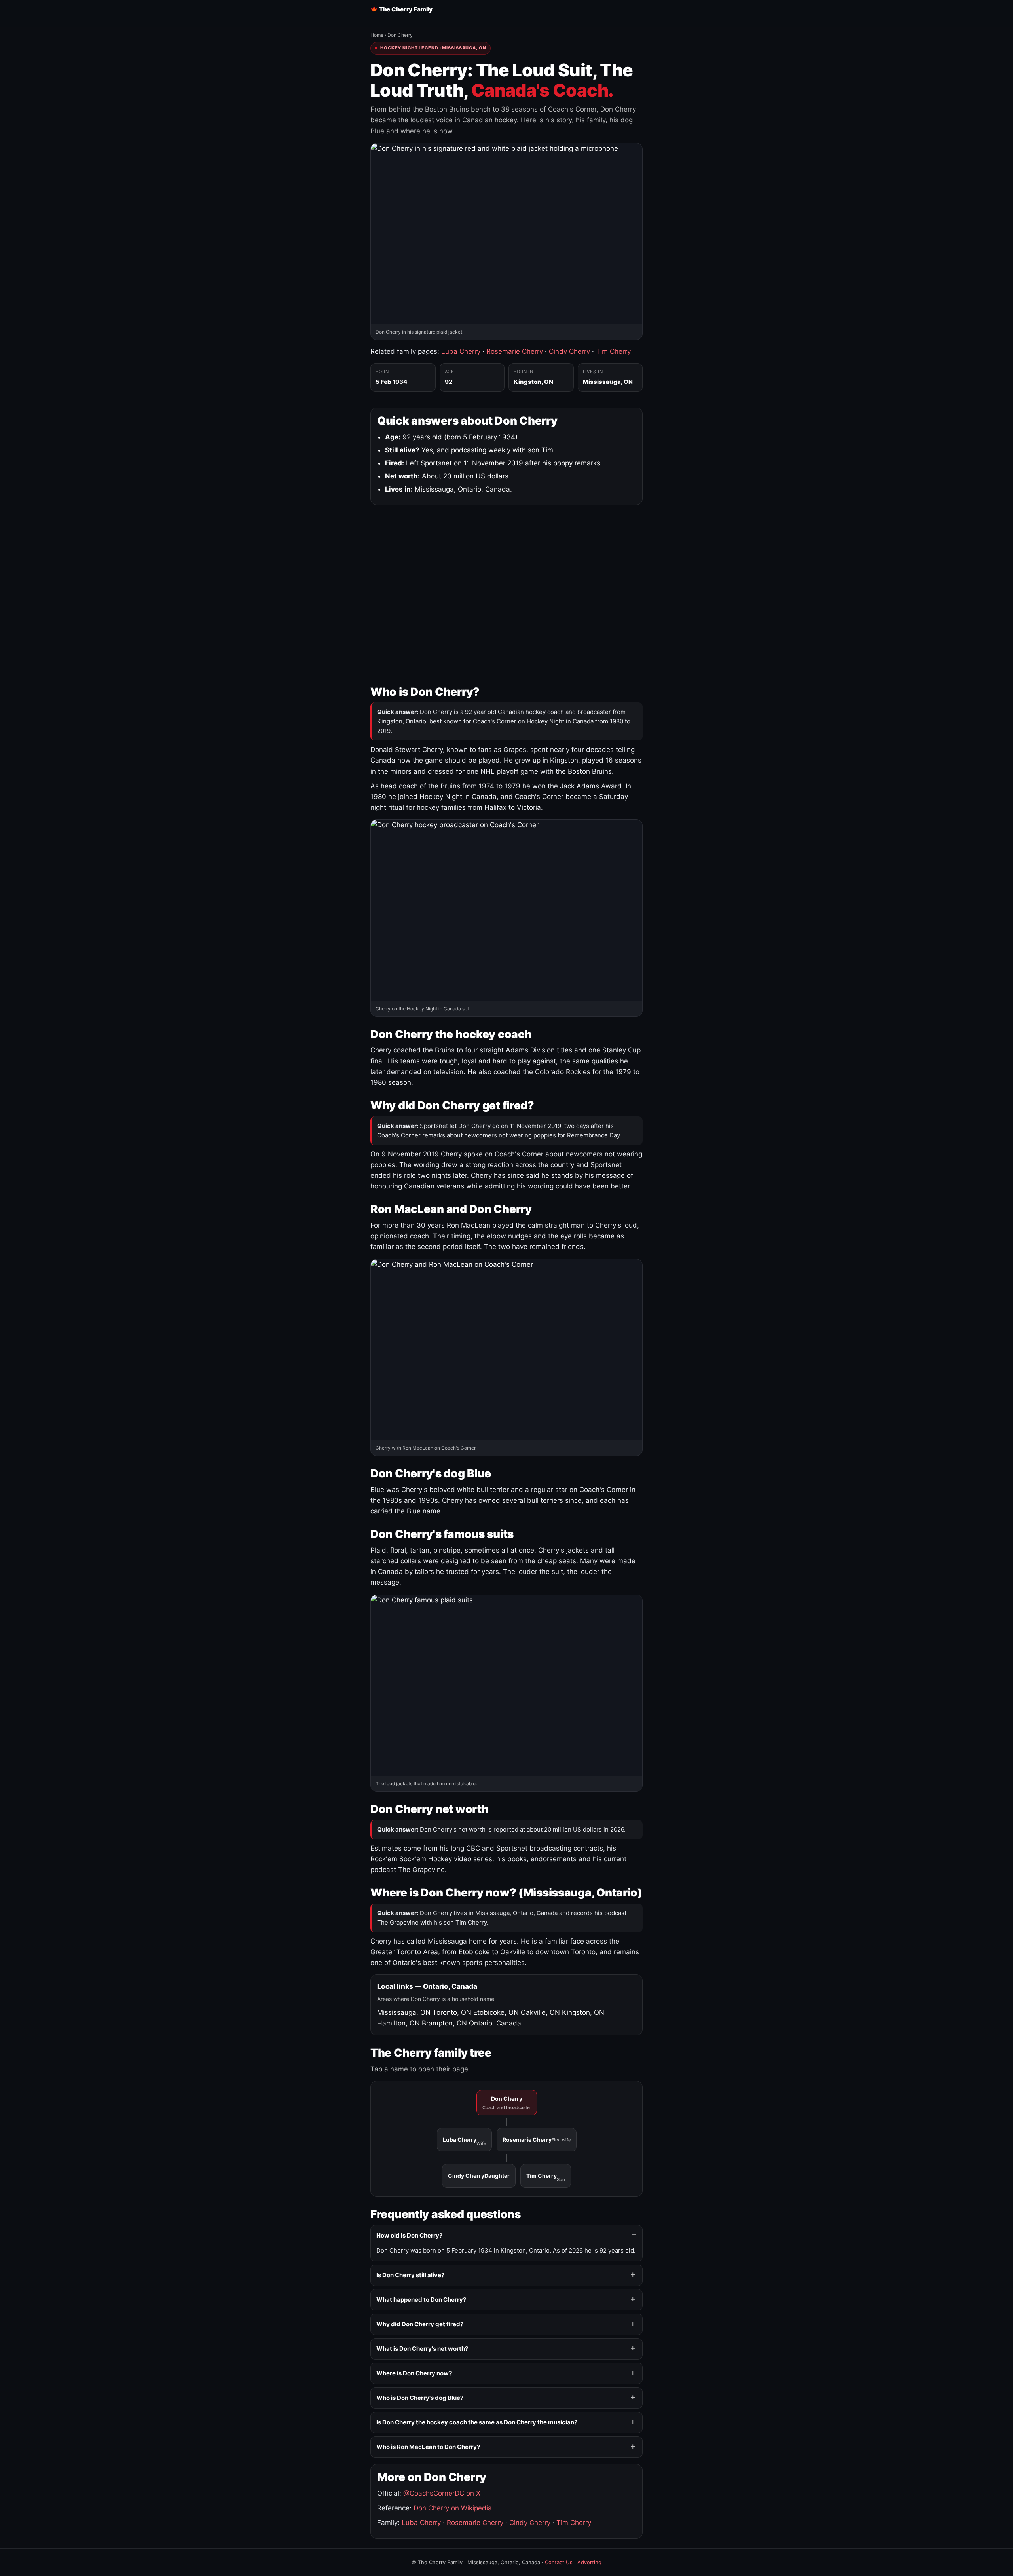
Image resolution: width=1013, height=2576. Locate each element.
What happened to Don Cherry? (421, 2300)
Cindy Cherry (569, 351)
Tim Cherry (613, 351)
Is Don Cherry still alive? (410, 2275)
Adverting (589, 2562)
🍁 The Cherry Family (401, 9)
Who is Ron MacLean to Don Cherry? (428, 2447)
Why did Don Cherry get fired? (420, 2324)
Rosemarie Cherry (515, 351)
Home (377, 35)
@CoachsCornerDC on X (442, 2493)
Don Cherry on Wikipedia (453, 2508)
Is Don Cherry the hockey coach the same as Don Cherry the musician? (477, 2422)
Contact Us (559, 2562)
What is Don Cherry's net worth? (422, 2349)
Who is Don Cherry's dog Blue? (420, 2398)
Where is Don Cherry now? (414, 2373)
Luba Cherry (461, 351)
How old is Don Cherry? (409, 2235)
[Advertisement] (506, 593)
